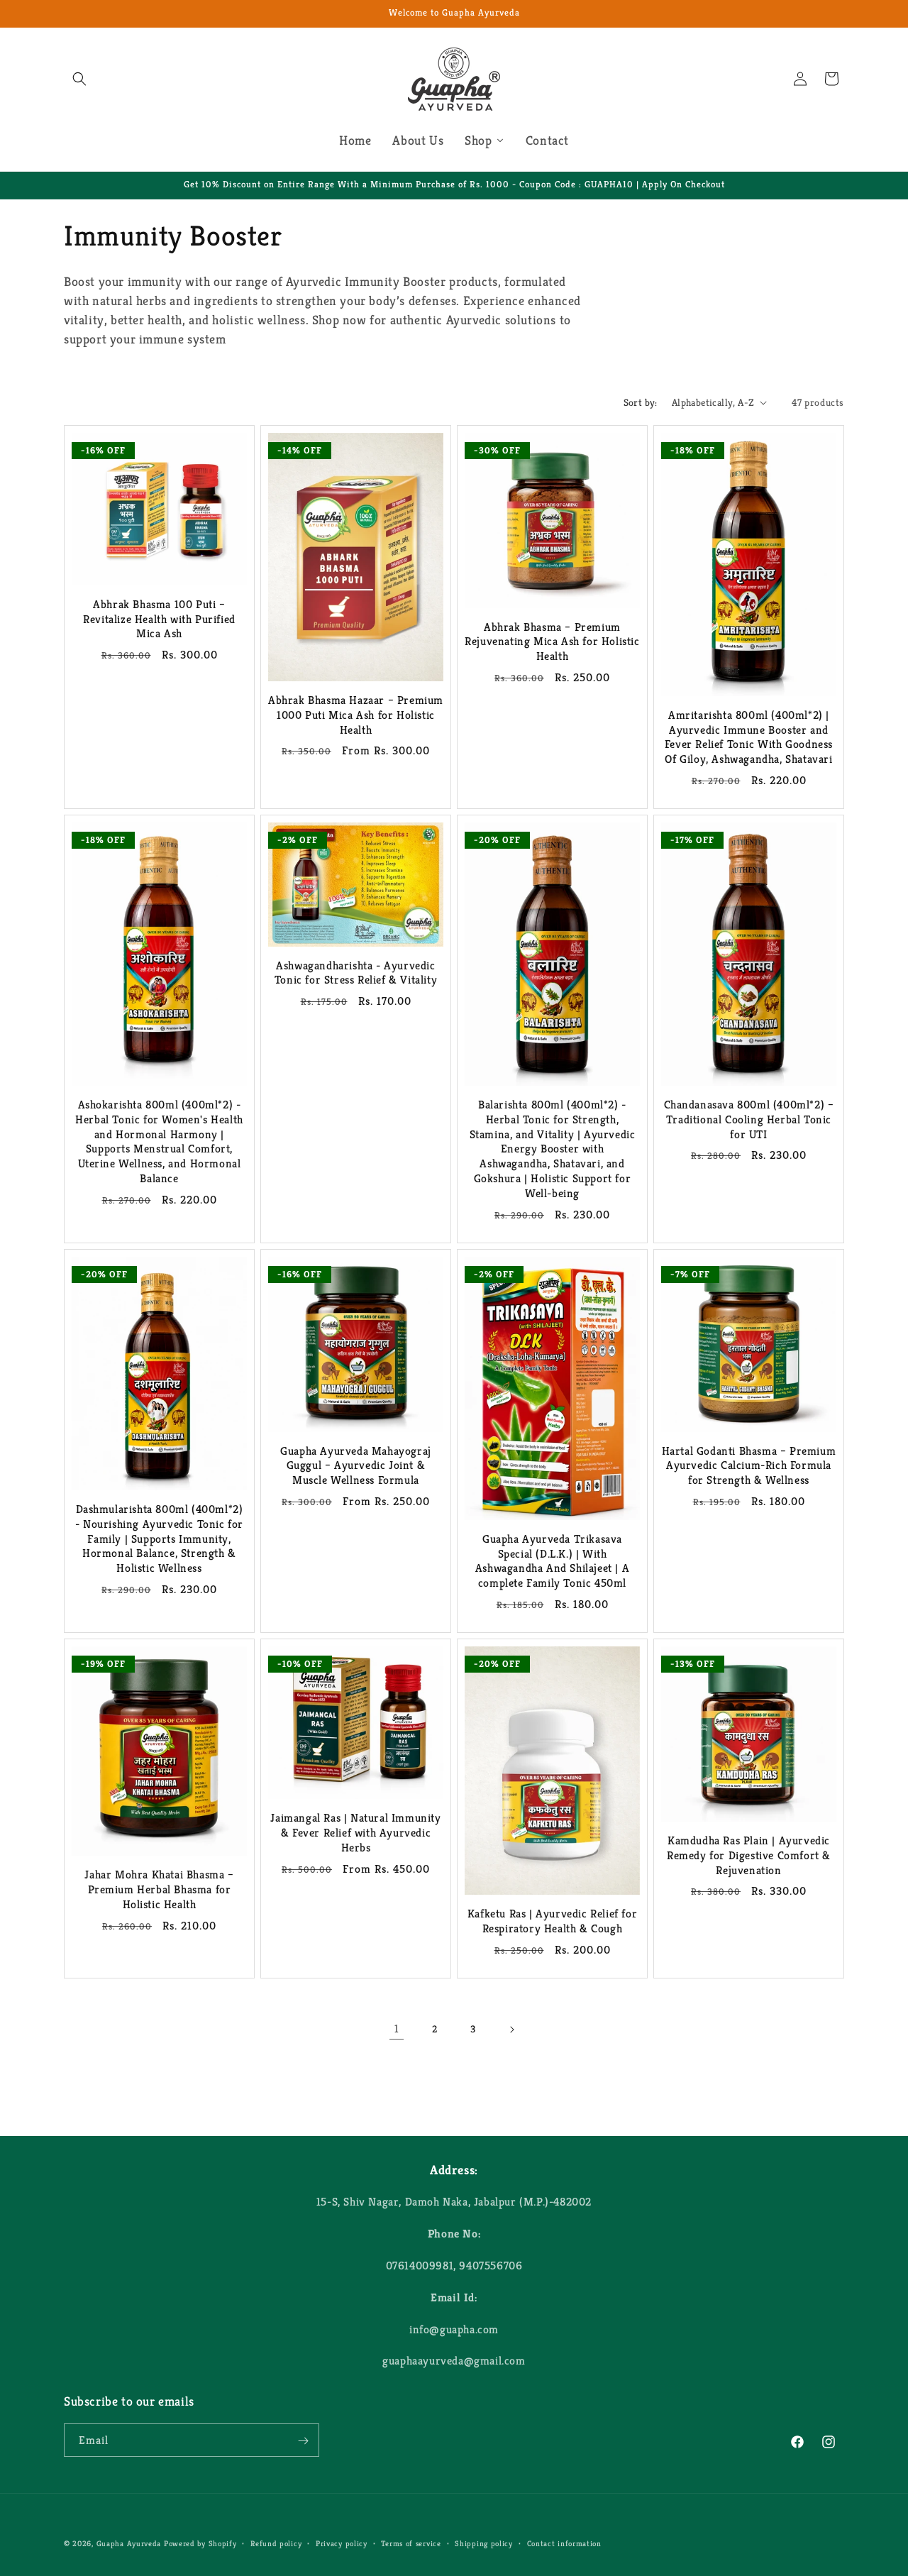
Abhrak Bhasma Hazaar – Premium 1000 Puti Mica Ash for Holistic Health (356, 715)
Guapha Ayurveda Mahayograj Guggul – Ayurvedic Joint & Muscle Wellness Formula (356, 1466)
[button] (79, 79)
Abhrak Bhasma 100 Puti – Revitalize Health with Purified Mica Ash (159, 620)
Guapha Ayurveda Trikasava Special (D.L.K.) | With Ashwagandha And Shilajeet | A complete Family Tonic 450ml (552, 1561)
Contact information (564, 2543)
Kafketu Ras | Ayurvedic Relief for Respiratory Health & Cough (552, 1922)
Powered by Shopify (200, 2543)
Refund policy (276, 2543)
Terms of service (411, 2543)
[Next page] (511, 2030)
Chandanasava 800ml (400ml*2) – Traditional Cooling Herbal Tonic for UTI (749, 1120)
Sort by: (641, 402)
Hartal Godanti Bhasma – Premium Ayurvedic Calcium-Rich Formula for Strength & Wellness (749, 1466)
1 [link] (397, 2029)
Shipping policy (484, 2543)
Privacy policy (342, 2543)
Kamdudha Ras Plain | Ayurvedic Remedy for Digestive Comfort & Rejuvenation (749, 1856)
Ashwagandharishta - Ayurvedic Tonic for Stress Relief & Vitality (356, 973)
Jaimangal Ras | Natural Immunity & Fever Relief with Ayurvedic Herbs (355, 1833)
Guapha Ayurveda (129, 2543)
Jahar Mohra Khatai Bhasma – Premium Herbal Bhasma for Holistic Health (159, 1890)
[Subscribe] (303, 2441)
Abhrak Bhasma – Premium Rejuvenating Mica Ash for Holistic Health (552, 642)
